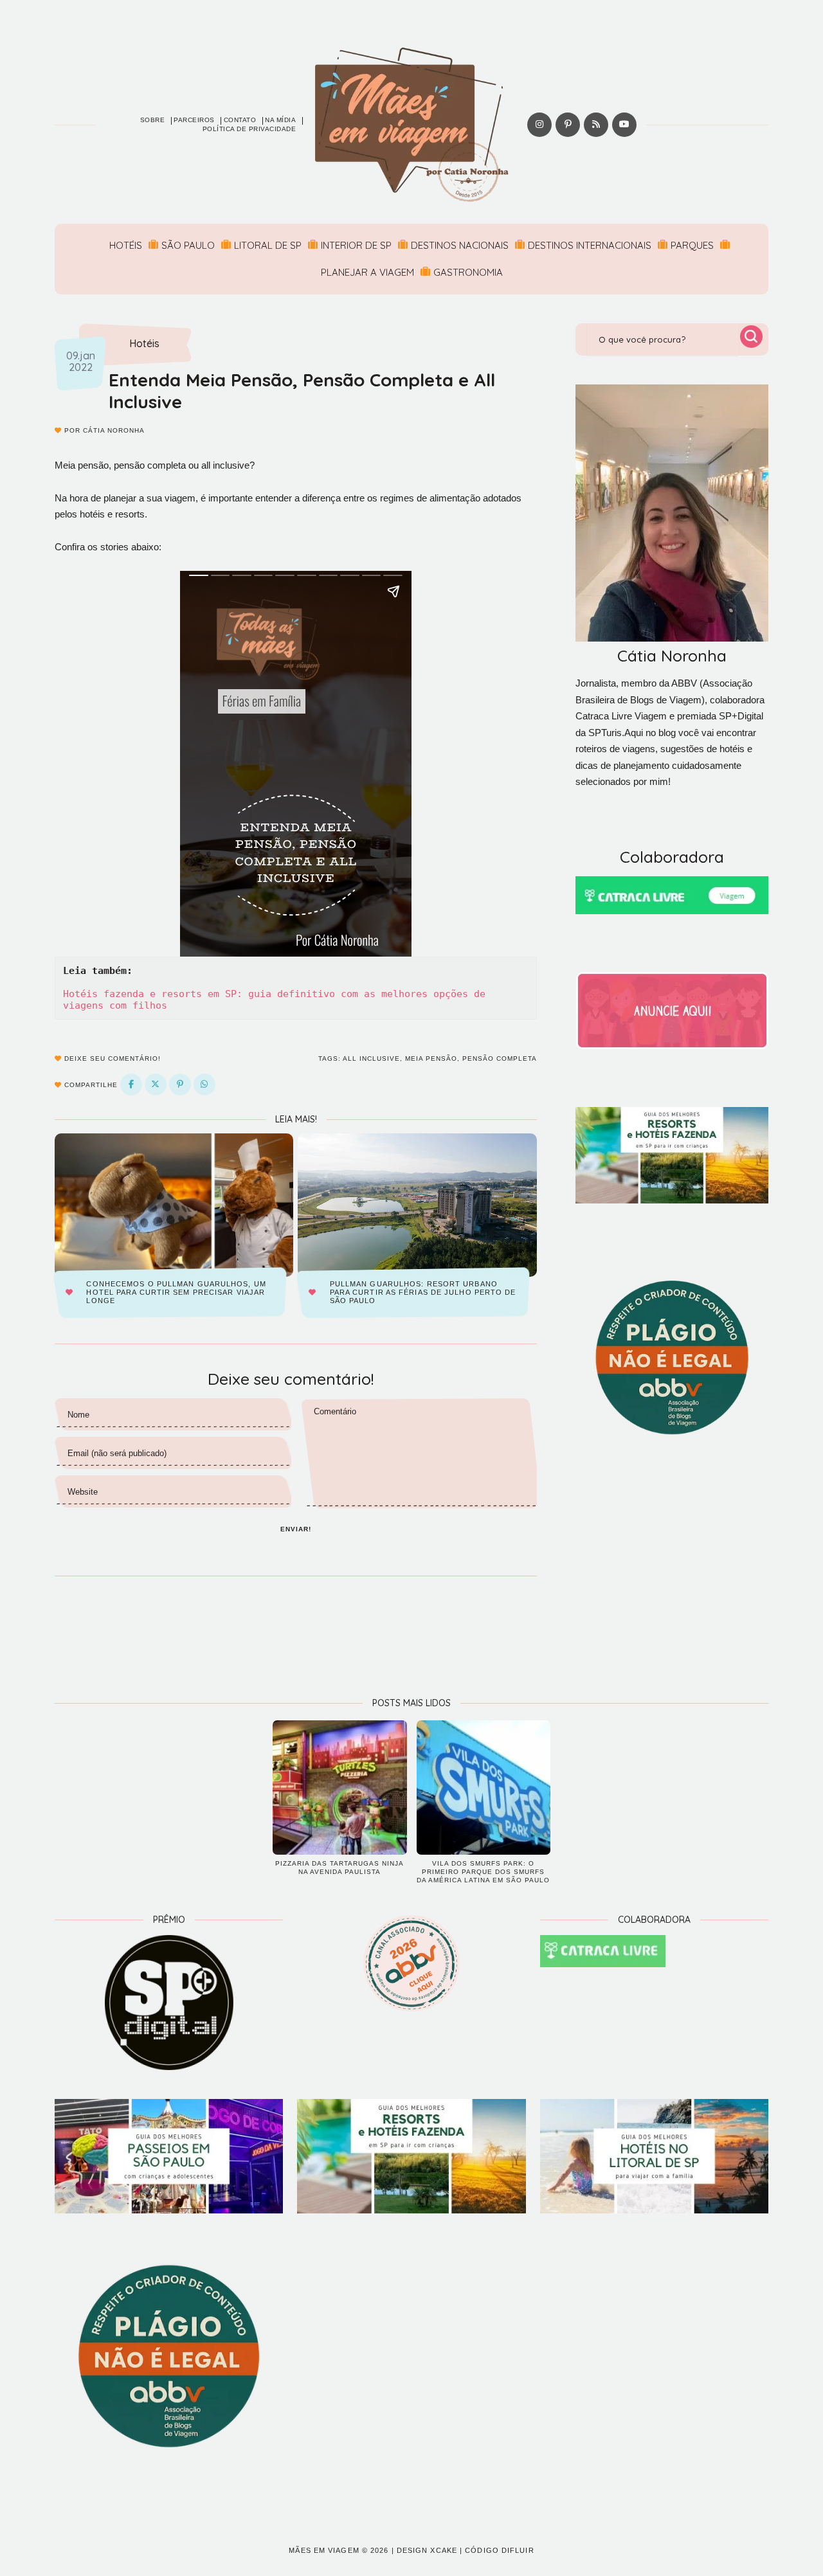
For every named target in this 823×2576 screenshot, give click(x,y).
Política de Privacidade (249, 129)
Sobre (153, 120)
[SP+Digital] (169, 2003)
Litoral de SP (268, 245)
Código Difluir (499, 2550)
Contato (240, 120)
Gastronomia (468, 272)
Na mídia (280, 120)
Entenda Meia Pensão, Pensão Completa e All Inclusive (302, 391)
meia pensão (431, 1058)
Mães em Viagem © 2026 (339, 2550)
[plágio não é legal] (672, 1358)
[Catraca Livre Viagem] (672, 895)
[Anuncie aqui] (672, 1011)
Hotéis (126, 245)
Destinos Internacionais (590, 245)
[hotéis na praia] (654, 2156)
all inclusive (371, 1058)
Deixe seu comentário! (111, 1058)
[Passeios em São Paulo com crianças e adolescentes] (169, 2156)
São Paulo (188, 245)
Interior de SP (356, 245)
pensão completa (500, 1058)
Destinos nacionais (460, 245)
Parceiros (194, 120)
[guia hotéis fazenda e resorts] (672, 1155)
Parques (692, 245)
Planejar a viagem (367, 272)
